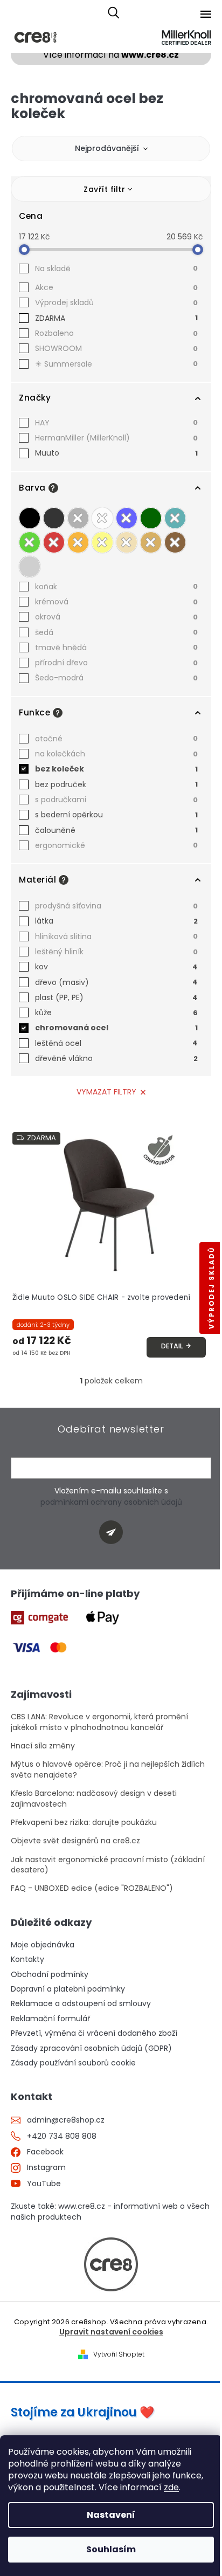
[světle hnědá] (151, 542)
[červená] (54, 542)
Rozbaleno (116, 333)
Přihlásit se (115, 1534)
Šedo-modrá (116, 678)
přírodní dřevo (116, 663)
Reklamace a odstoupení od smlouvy (81, 2004)
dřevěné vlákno (116, 1058)
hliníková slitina (116, 936)
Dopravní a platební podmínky (68, 1989)
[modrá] (127, 518)
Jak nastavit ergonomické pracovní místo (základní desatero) (108, 1865)
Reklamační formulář (50, 2019)
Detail (172, 1346)
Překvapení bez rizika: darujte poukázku (84, 1823)
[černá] (30, 518)
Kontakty (27, 1959)
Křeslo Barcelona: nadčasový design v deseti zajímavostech (94, 1799)
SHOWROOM (116, 348)
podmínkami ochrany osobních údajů (111, 1502)
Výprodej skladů (116, 302)
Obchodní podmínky (50, 1975)
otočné (116, 739)
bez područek (116, 784)
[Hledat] (113, 13)
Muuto (116, 453)
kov (116, 967)
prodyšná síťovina (116, 906)
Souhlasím (111, 2549)
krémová (116, 602)
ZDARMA (116, 318)
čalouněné (116, 830)
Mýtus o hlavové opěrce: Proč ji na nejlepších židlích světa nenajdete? (108, 1769)
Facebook (45, 2152)
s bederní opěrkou (116, 815)
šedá (116, 632)
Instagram (46, 2168)
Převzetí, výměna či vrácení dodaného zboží (94, 2033)
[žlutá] (102, 542)
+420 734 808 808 (62, 2136)
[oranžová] (78, 542)
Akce (116, 287)
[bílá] (102, 518)
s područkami (116, 800)
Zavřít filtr (104, 189)
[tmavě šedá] (54, 518)
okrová (116, 617)
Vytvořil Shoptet (119, 2354)
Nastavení (111, 2515)
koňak (116, 587)
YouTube (44, 2184)
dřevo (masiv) (116, 982)
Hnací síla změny (43, 1746)
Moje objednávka (43, 1945)
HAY (116, 423)
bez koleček (116, 769)
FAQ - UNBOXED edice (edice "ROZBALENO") (92, 1888)
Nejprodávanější (107, 148)
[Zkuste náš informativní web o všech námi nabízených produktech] (111, 2264)
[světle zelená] (30, 542)
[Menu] (206, 14)
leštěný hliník (116, 952)
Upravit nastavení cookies (111, 2332)
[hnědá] (175, 542)
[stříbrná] (30, 567)
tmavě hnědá (116, 648)
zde (171, 2487)
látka (116, 921)
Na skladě (116, 268)
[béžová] (127, 542)
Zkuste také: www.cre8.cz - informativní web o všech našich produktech (110, 2212)
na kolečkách (116, 754)
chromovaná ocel (116, 1028)
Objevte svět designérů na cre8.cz (75, 1841)
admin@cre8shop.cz (66, 2120)
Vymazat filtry (106, 1092)
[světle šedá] (78, 518)
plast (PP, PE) (116, 997)
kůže (116, 1013)
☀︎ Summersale (116, 364)
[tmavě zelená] (151, 518)
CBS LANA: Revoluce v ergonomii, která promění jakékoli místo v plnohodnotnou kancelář (99, 1722)
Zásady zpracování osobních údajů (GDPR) (91, 2048)
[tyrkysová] (175, 518)
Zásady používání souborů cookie (73, 2063)
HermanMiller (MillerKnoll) (116, 438)
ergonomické (116, 845)
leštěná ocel (116, 1043)
